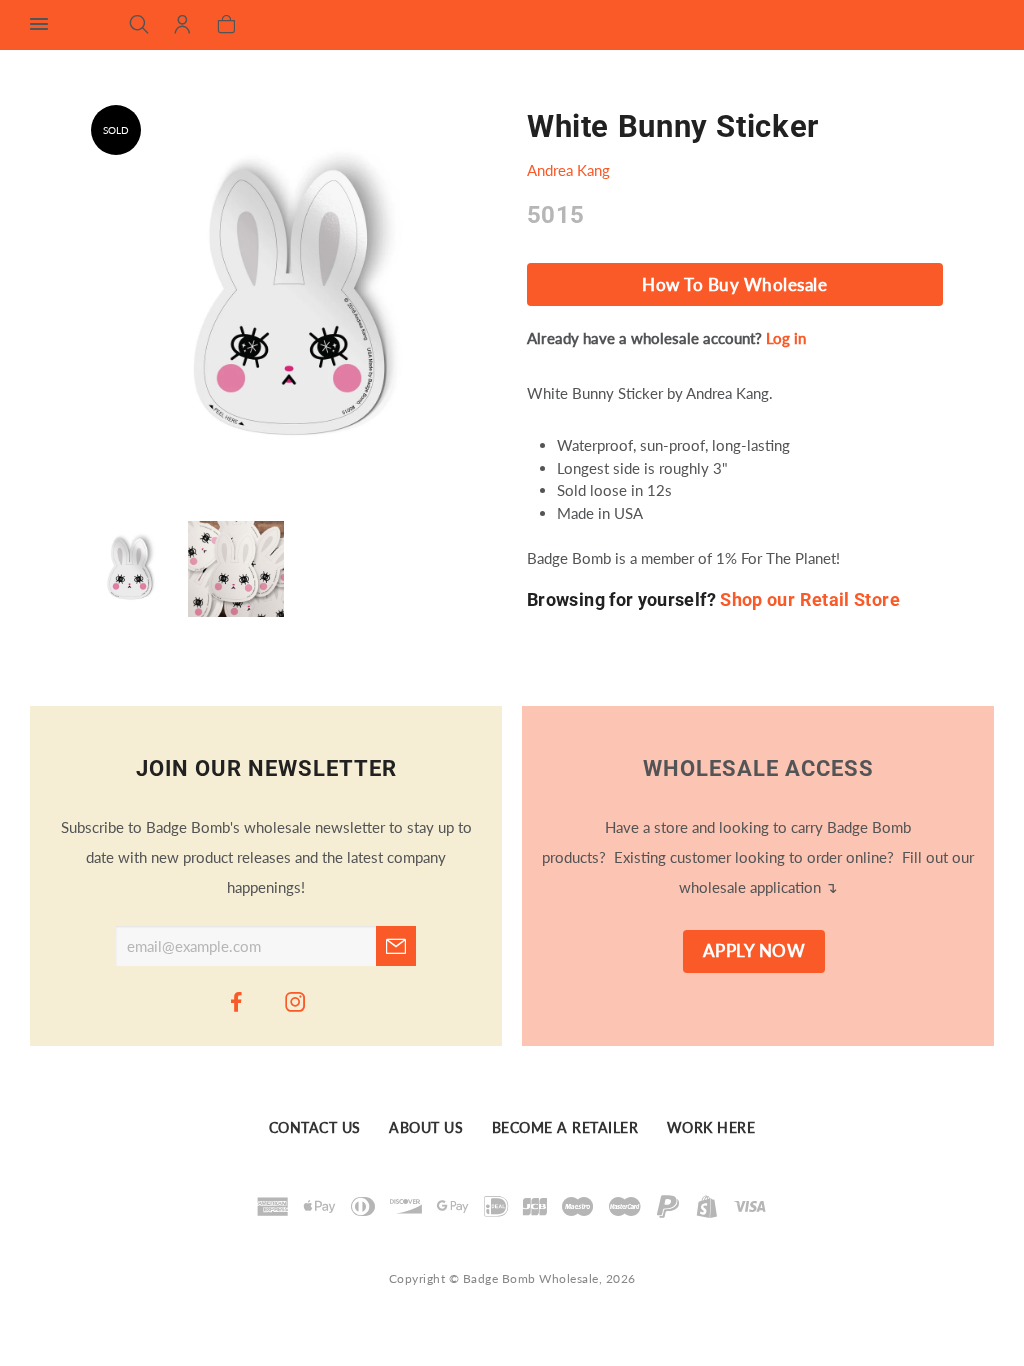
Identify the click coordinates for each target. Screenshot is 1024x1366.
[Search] (139, 26)
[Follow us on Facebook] (237, 1001)
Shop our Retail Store (810, 599)
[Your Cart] (226, 26)
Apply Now (754, 951)
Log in (786, 338)
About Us (426, 1129)
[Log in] (182, 26)
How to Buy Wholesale (734, 285)
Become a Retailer (565, 1129)
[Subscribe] (396, 946)
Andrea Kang (568, 170)
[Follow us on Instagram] (296, 1001)
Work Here (711, 1129)
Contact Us (315, 1129)
